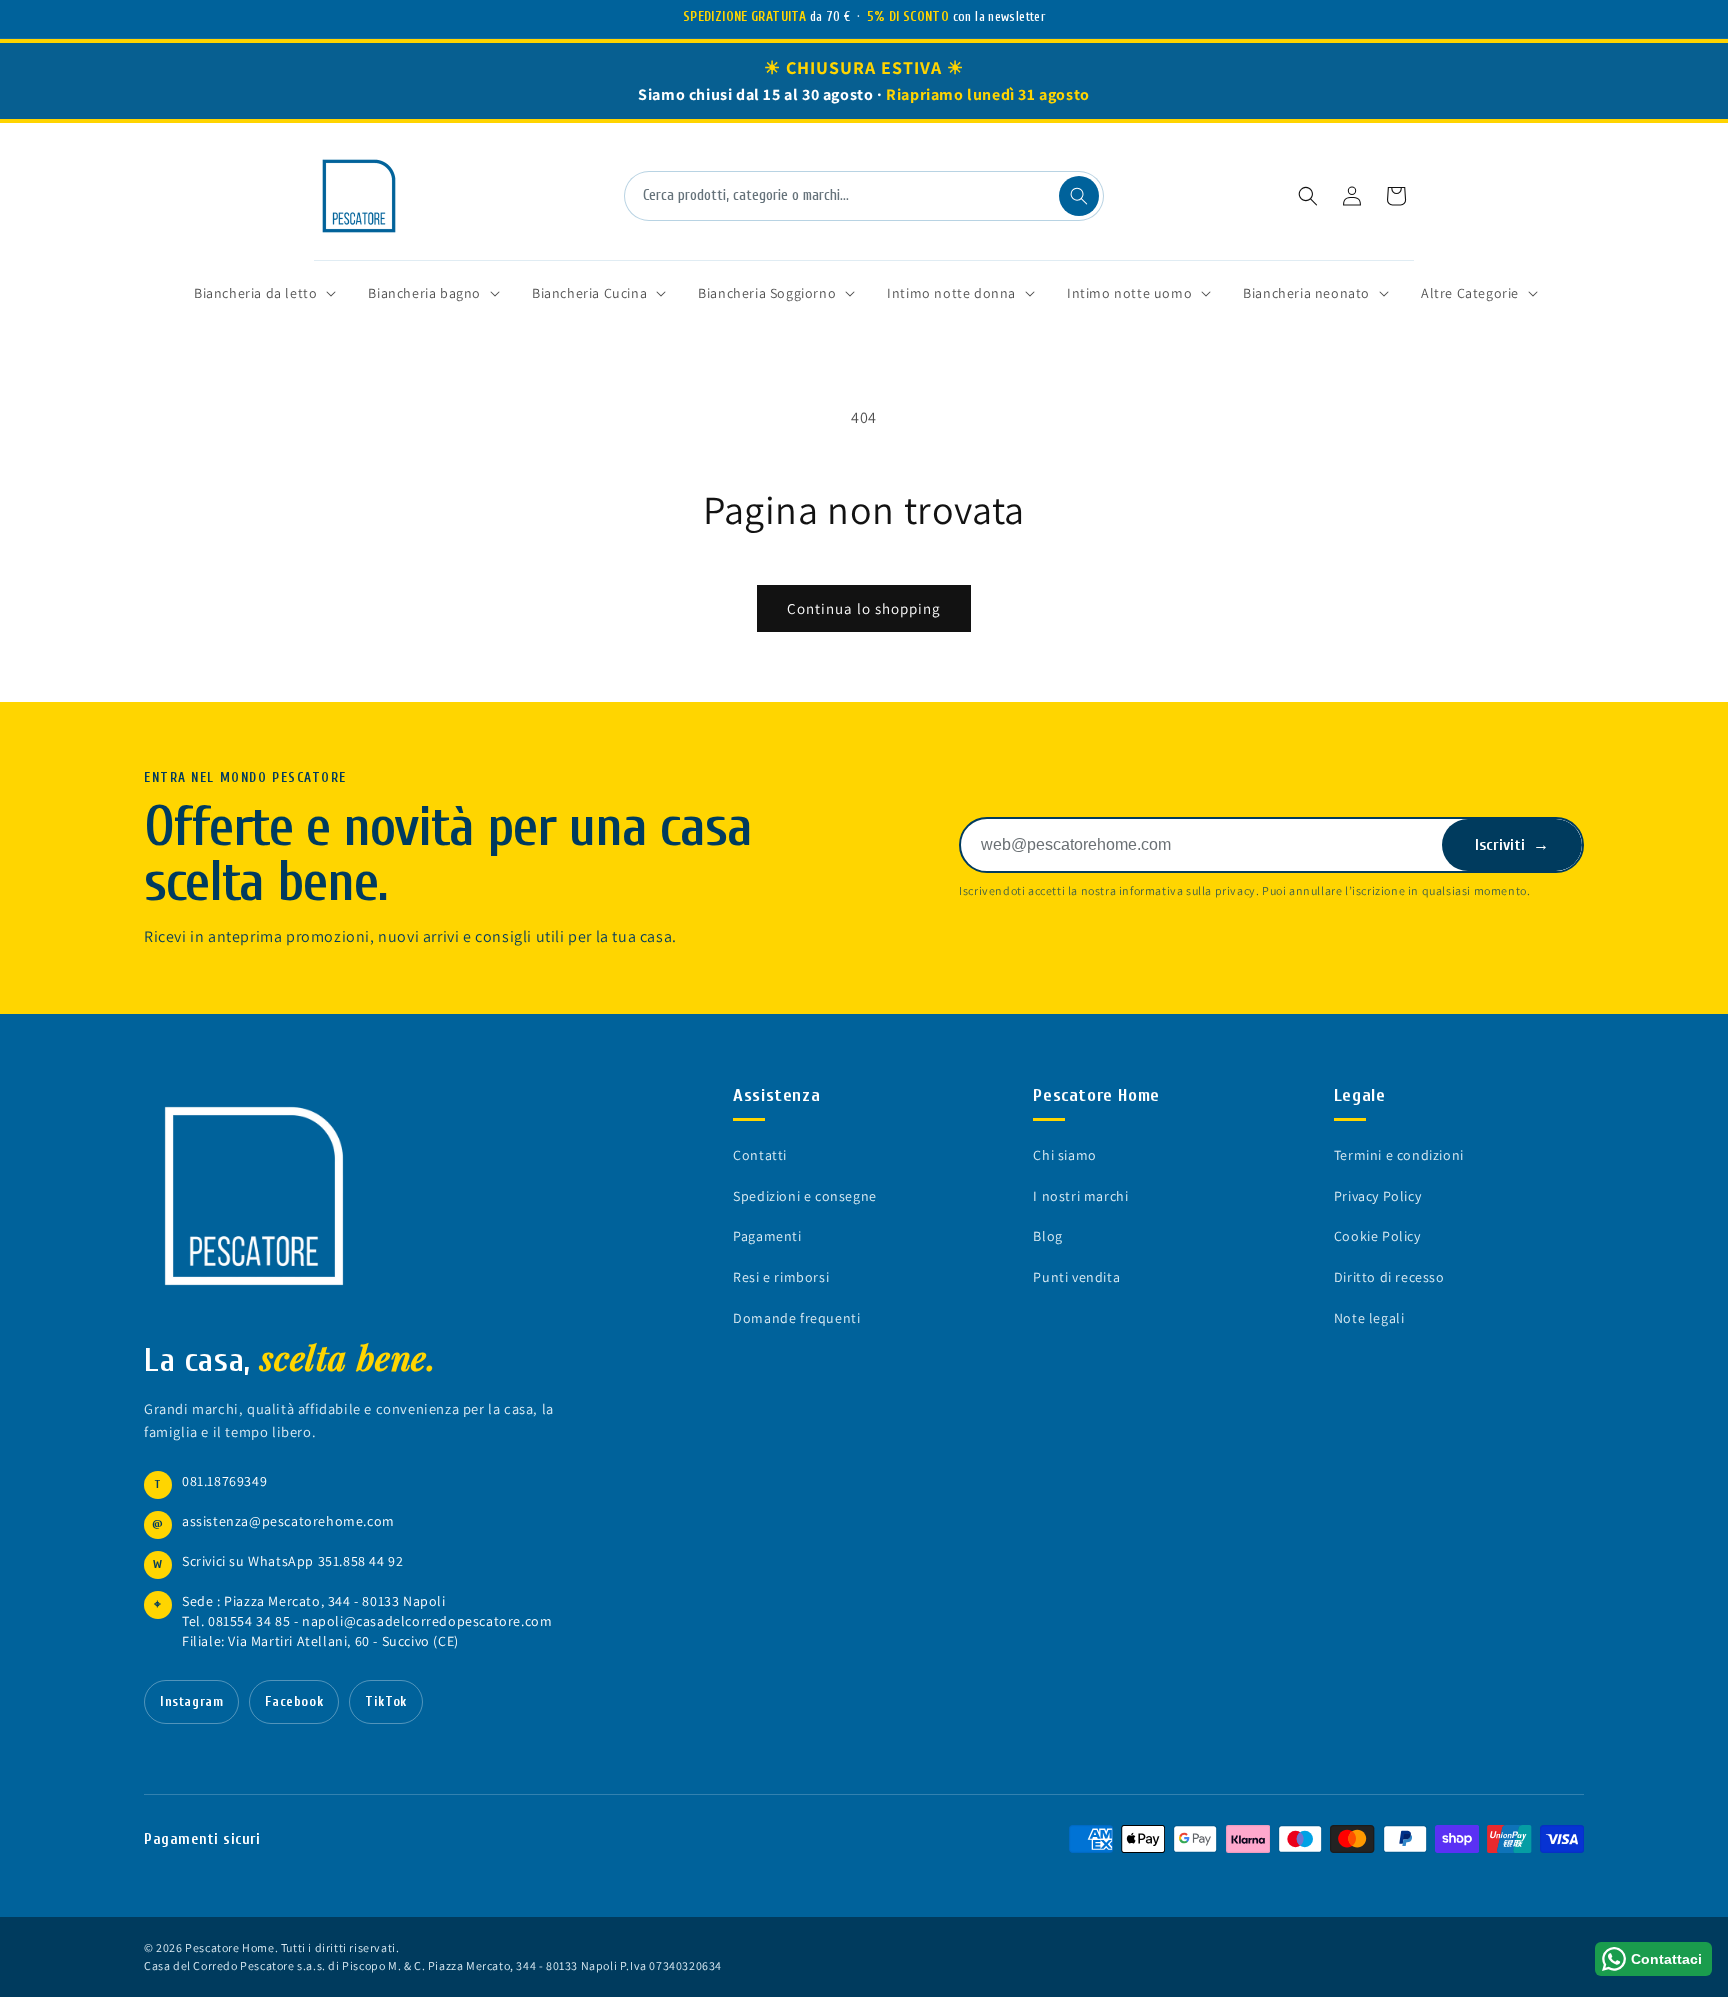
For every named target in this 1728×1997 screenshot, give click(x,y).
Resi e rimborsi (781, 1277)
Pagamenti (767, 1236)
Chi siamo (1064, 1155)
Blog (1047, 1236)
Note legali (1369, 1318)
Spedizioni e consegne (805, 1196)
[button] (1308, 196)
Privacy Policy (1377, 1196)
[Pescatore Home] (264, 1196)
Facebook (294, 1702)
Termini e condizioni (1399, 1155)
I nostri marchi (1080, 1196)
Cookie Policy (1377, 1236)
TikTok (386, 1702)
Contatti (760, 1155)
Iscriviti (1512, 845)
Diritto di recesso (1389, 1277)
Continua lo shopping (864, 608)
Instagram (191, 1702)
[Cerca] (1079, 196)
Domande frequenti (796, 1318)
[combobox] (864, 196)
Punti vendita (1076, 1277)
